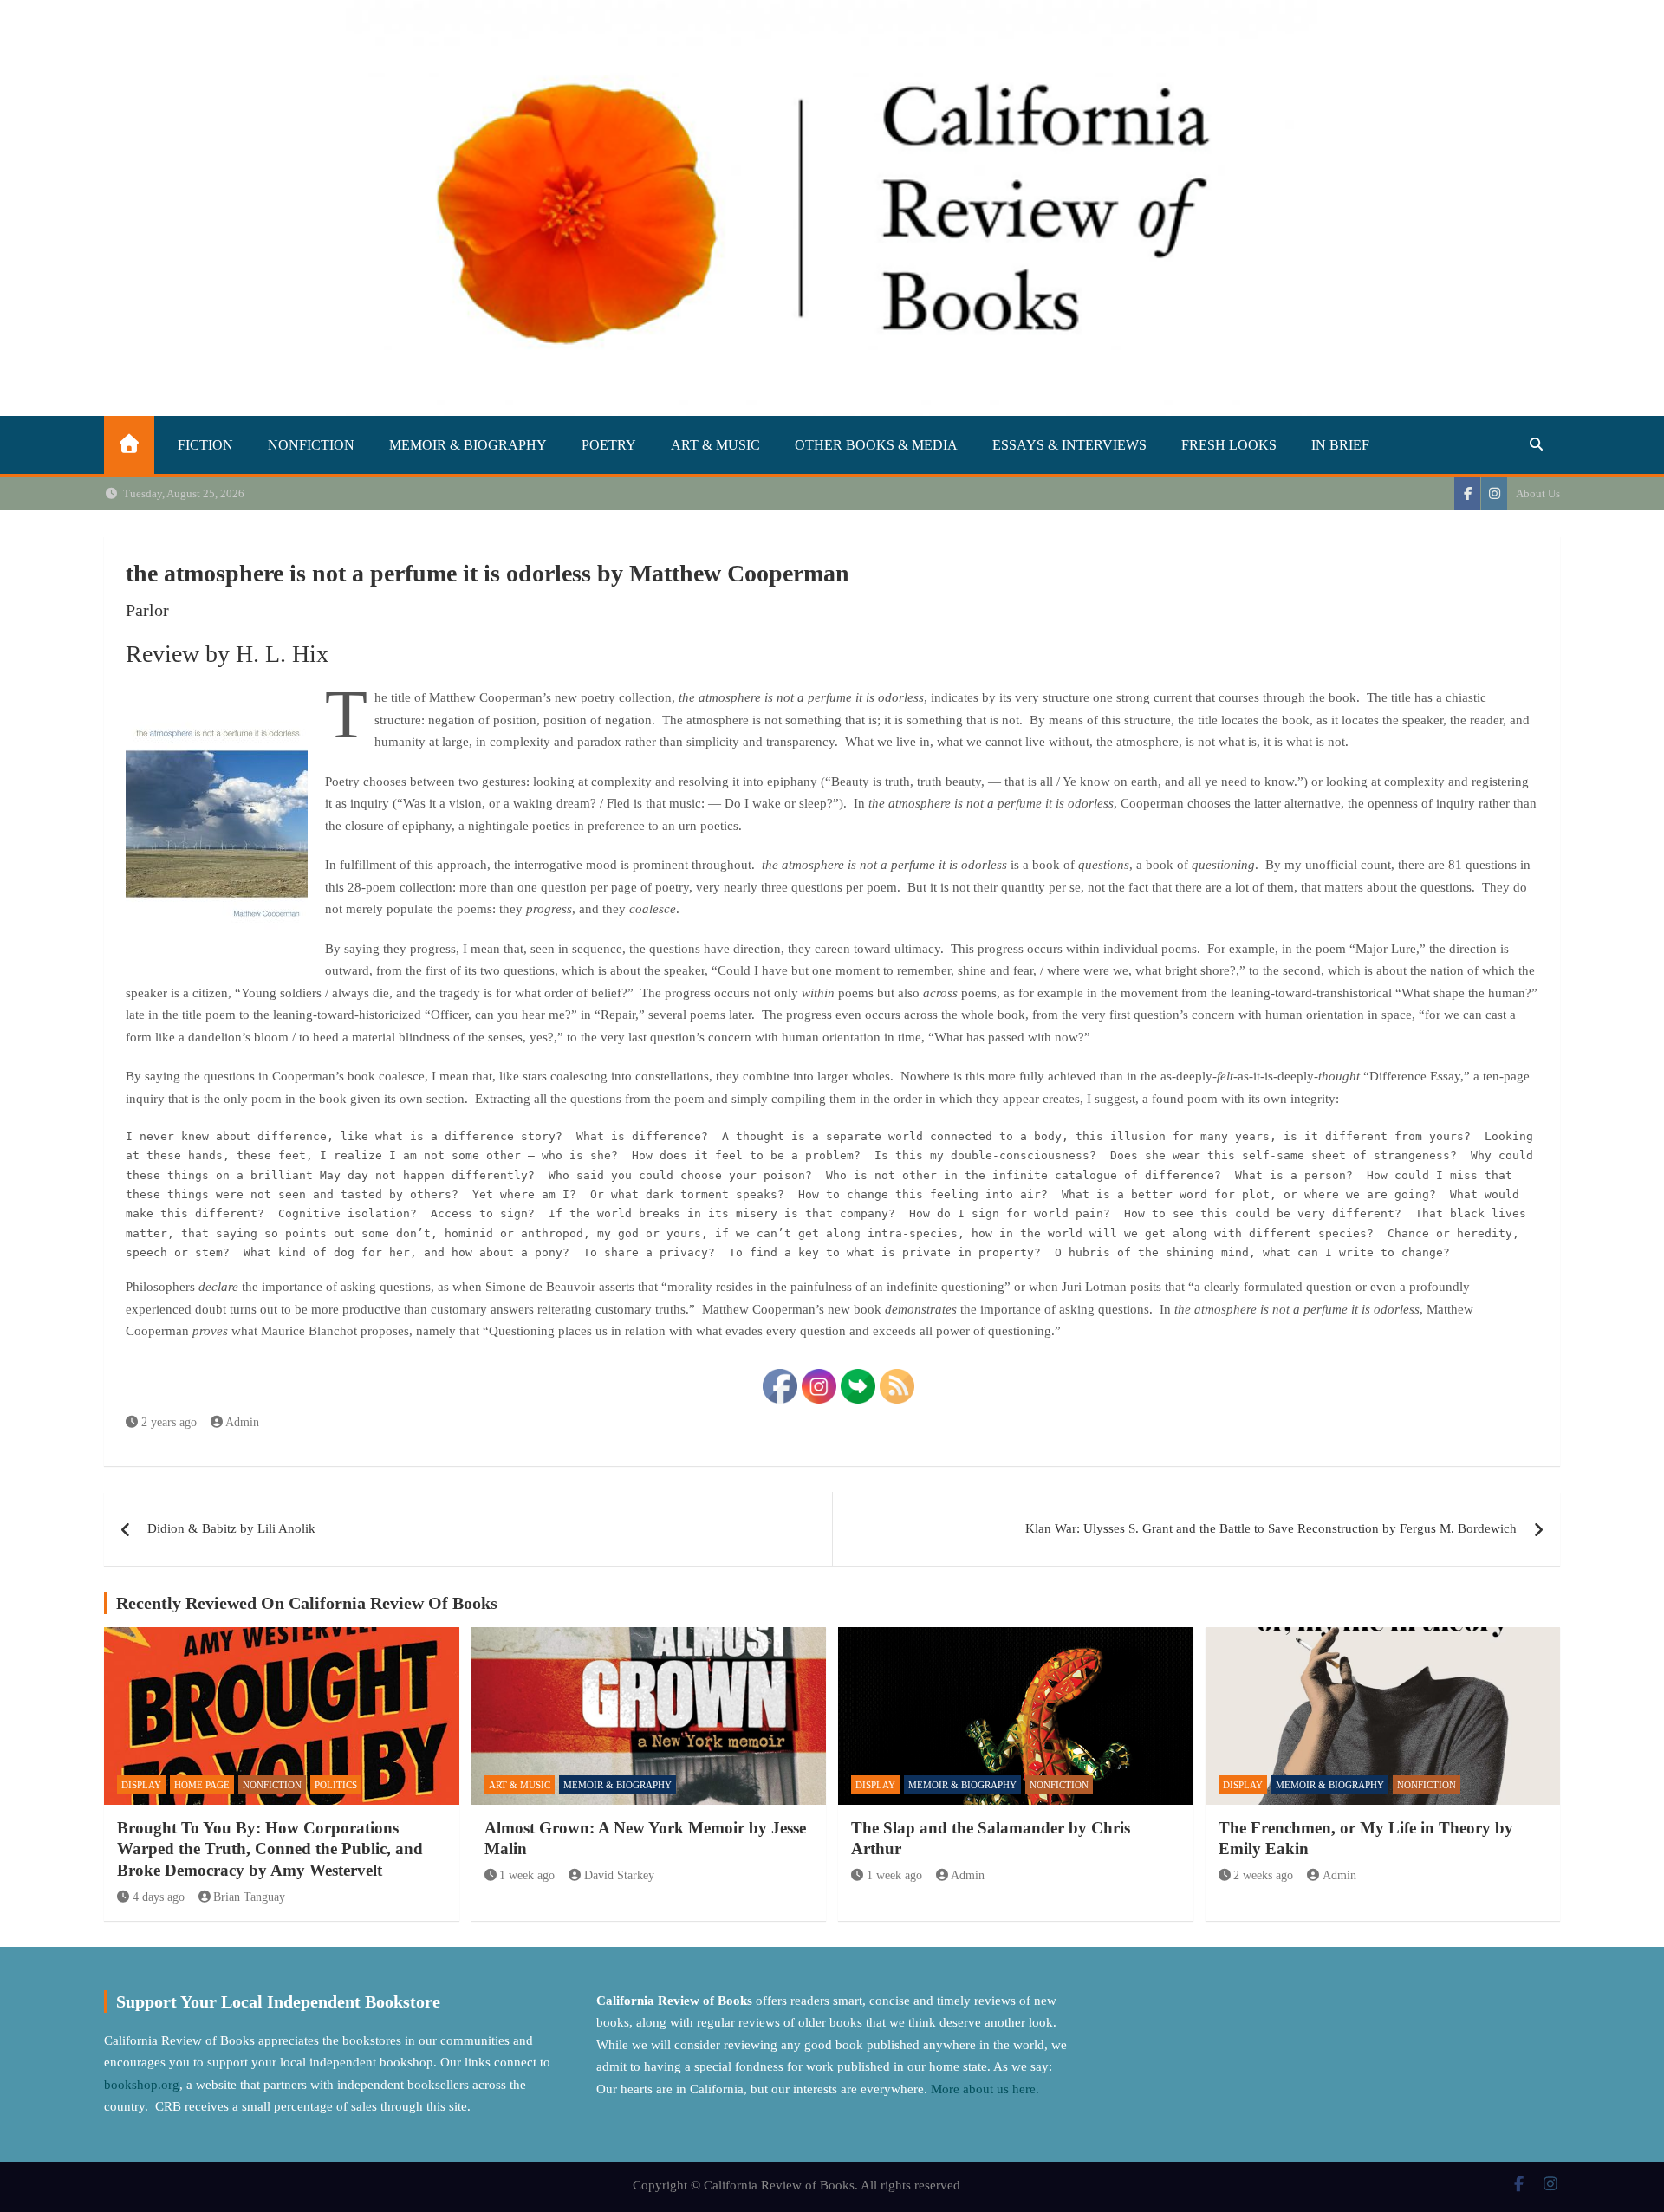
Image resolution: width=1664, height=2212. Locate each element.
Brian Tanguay (249, 1897)
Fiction (205, 445)
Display (141, 1785)
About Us (1538, 493)
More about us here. (987, 2089)
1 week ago (527, 1875)
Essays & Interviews (1069, 445)
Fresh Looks (1229, 445)
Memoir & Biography (468, 445)
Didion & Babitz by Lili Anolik (231, 1528)
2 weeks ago (1263, 1875)
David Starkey (619, 1875)
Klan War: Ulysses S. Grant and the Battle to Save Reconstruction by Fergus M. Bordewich (1271, 1528)
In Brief (1340, 445)
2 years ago (169, 1422)
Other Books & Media (876, 445)
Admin (242, 1422)
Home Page (202, 1785)
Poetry (609, 445)
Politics (336, 1785)
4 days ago (159, 1897)
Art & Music (715, 445)
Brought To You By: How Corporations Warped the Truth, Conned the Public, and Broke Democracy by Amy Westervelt (270, 1849)
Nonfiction (311, 445)
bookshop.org (142, 2085)
